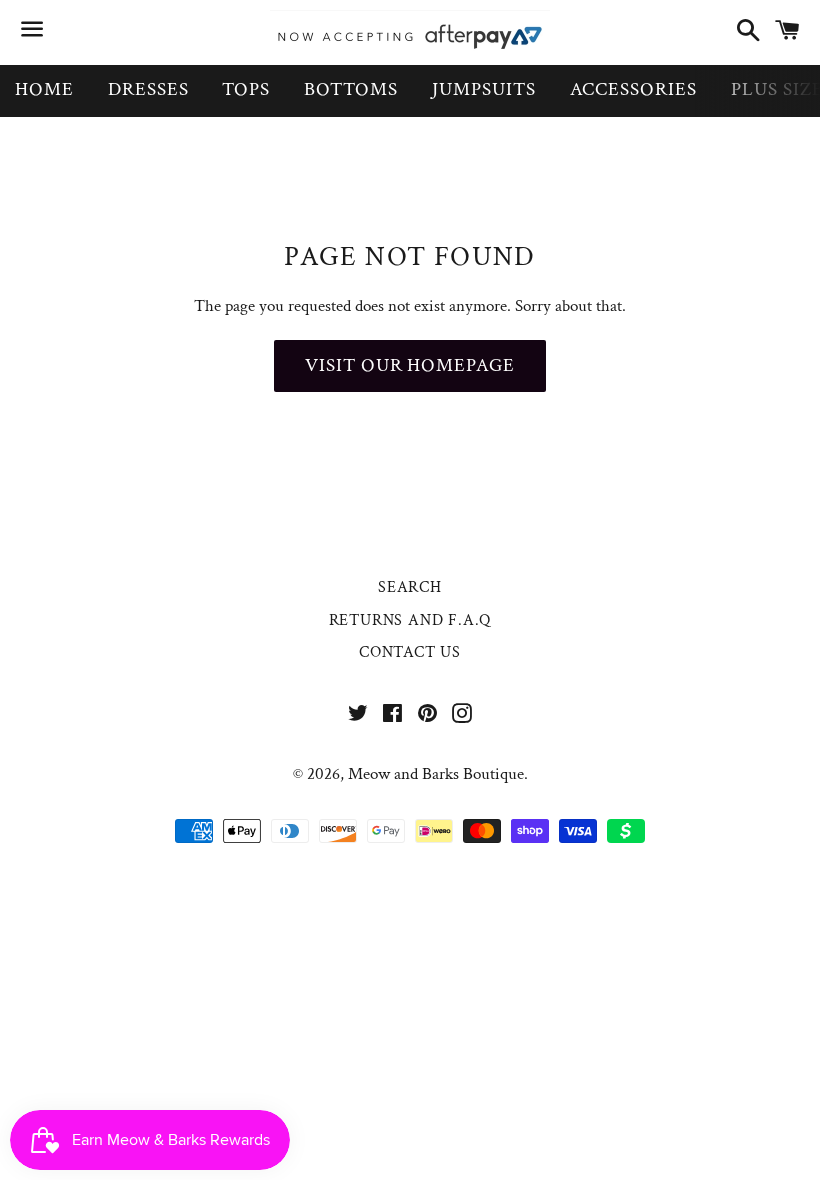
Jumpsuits (484, 89)
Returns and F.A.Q (410, 620)
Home (44, 89)
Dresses (148, 89)
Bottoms (351, 89)
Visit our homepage (410, 365)
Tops (246, 89)
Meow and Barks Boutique (436, 774)
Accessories (633, 89)
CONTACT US (410, 652)
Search (410, 587)
